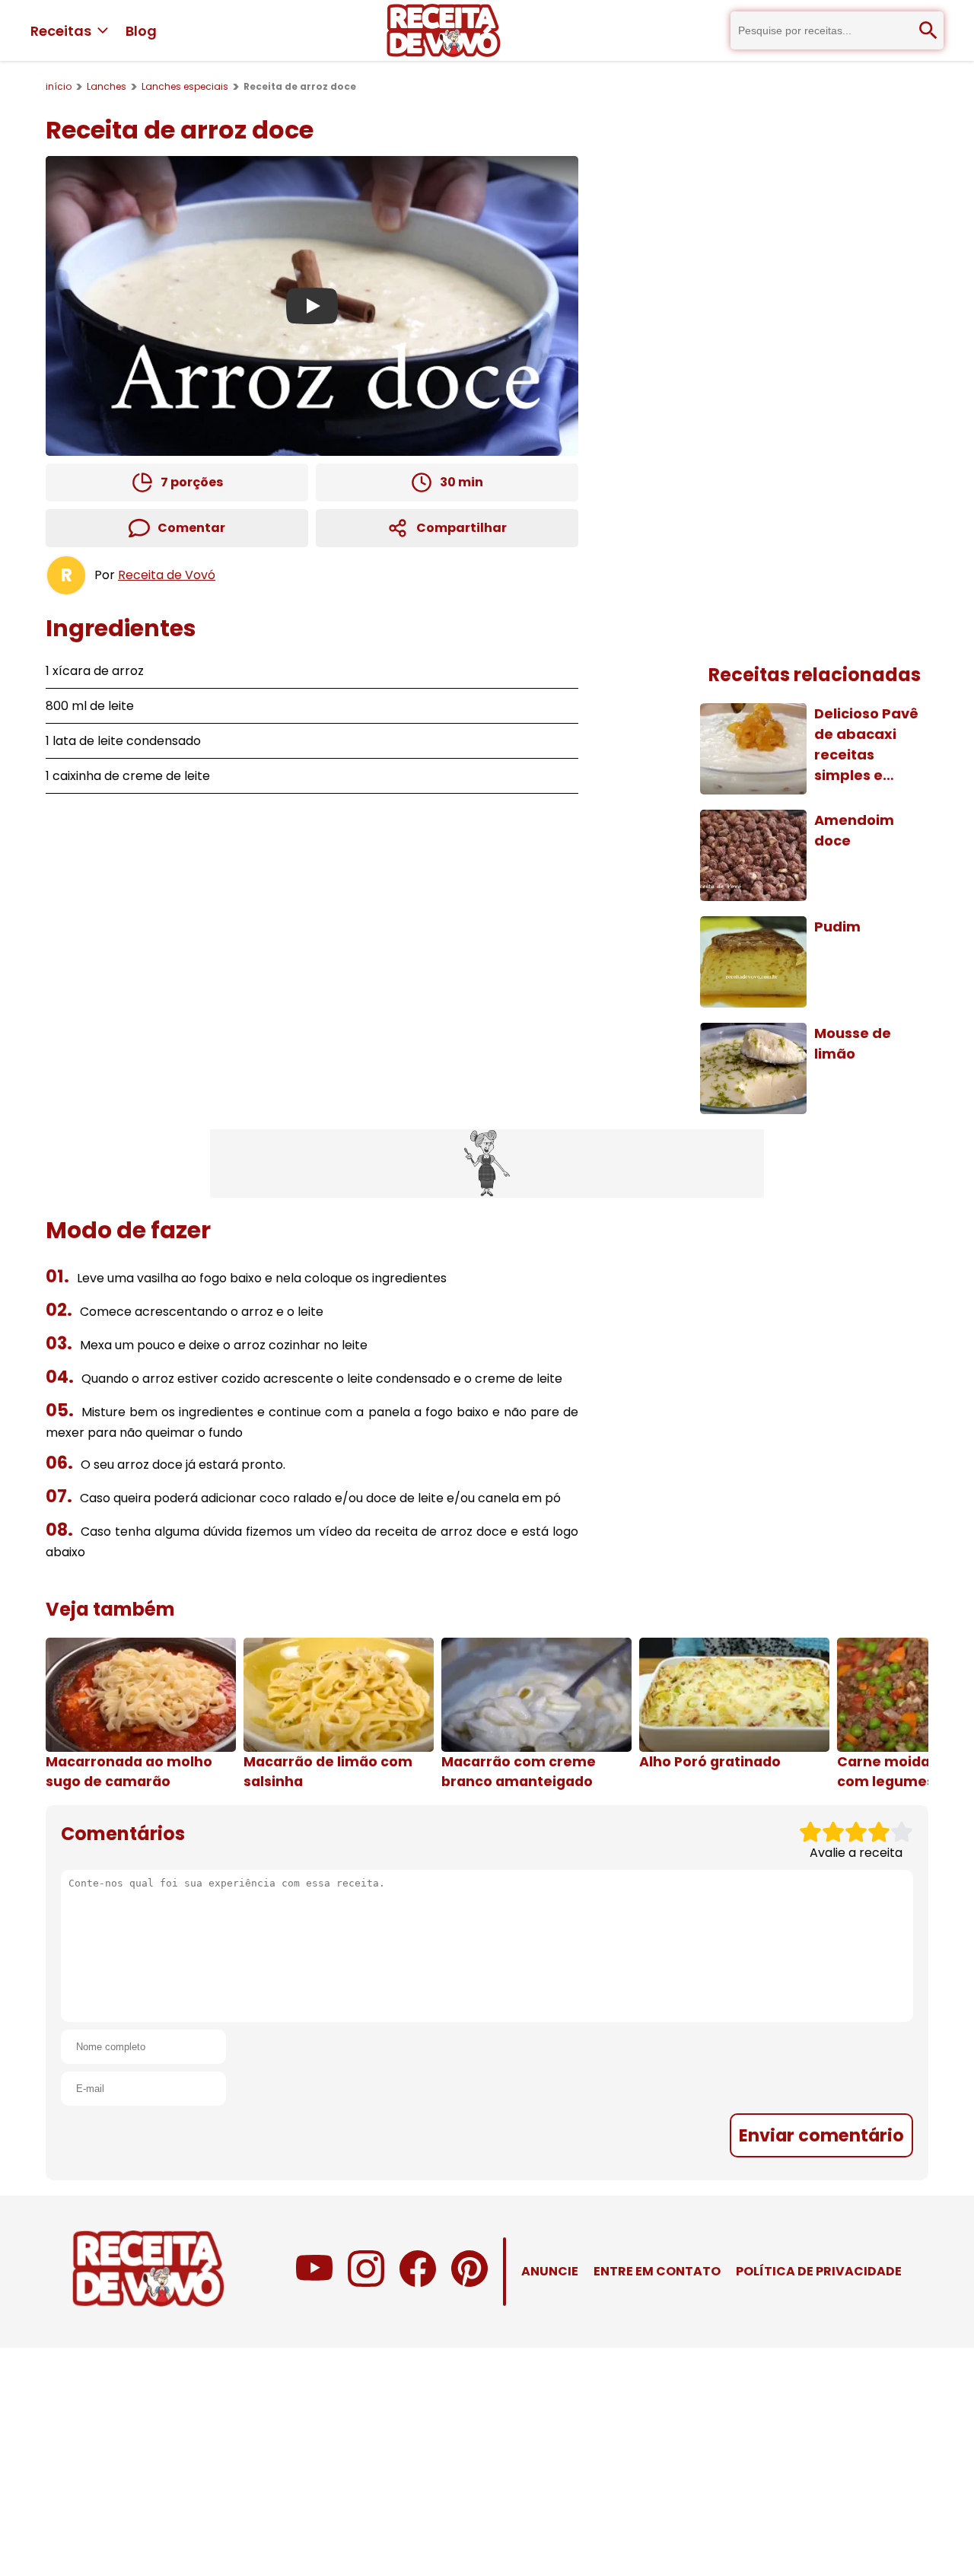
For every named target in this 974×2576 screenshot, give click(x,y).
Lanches (107, 86)
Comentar (191, 528)
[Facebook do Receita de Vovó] (418, 2283)
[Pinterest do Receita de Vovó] (469, 2283)
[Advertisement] (487, 1164)
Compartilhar (462, 528)
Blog (141, 31)
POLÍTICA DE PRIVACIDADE (819, 2271)
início (59, 86)
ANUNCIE (550, 2271)
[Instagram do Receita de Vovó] (366, 2283)
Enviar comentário (821, 2135)
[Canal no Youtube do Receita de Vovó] (314, 2283)
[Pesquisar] (928, 30)
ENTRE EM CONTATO (657, 2271)
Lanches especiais (185, 86)
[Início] (444, 30)
